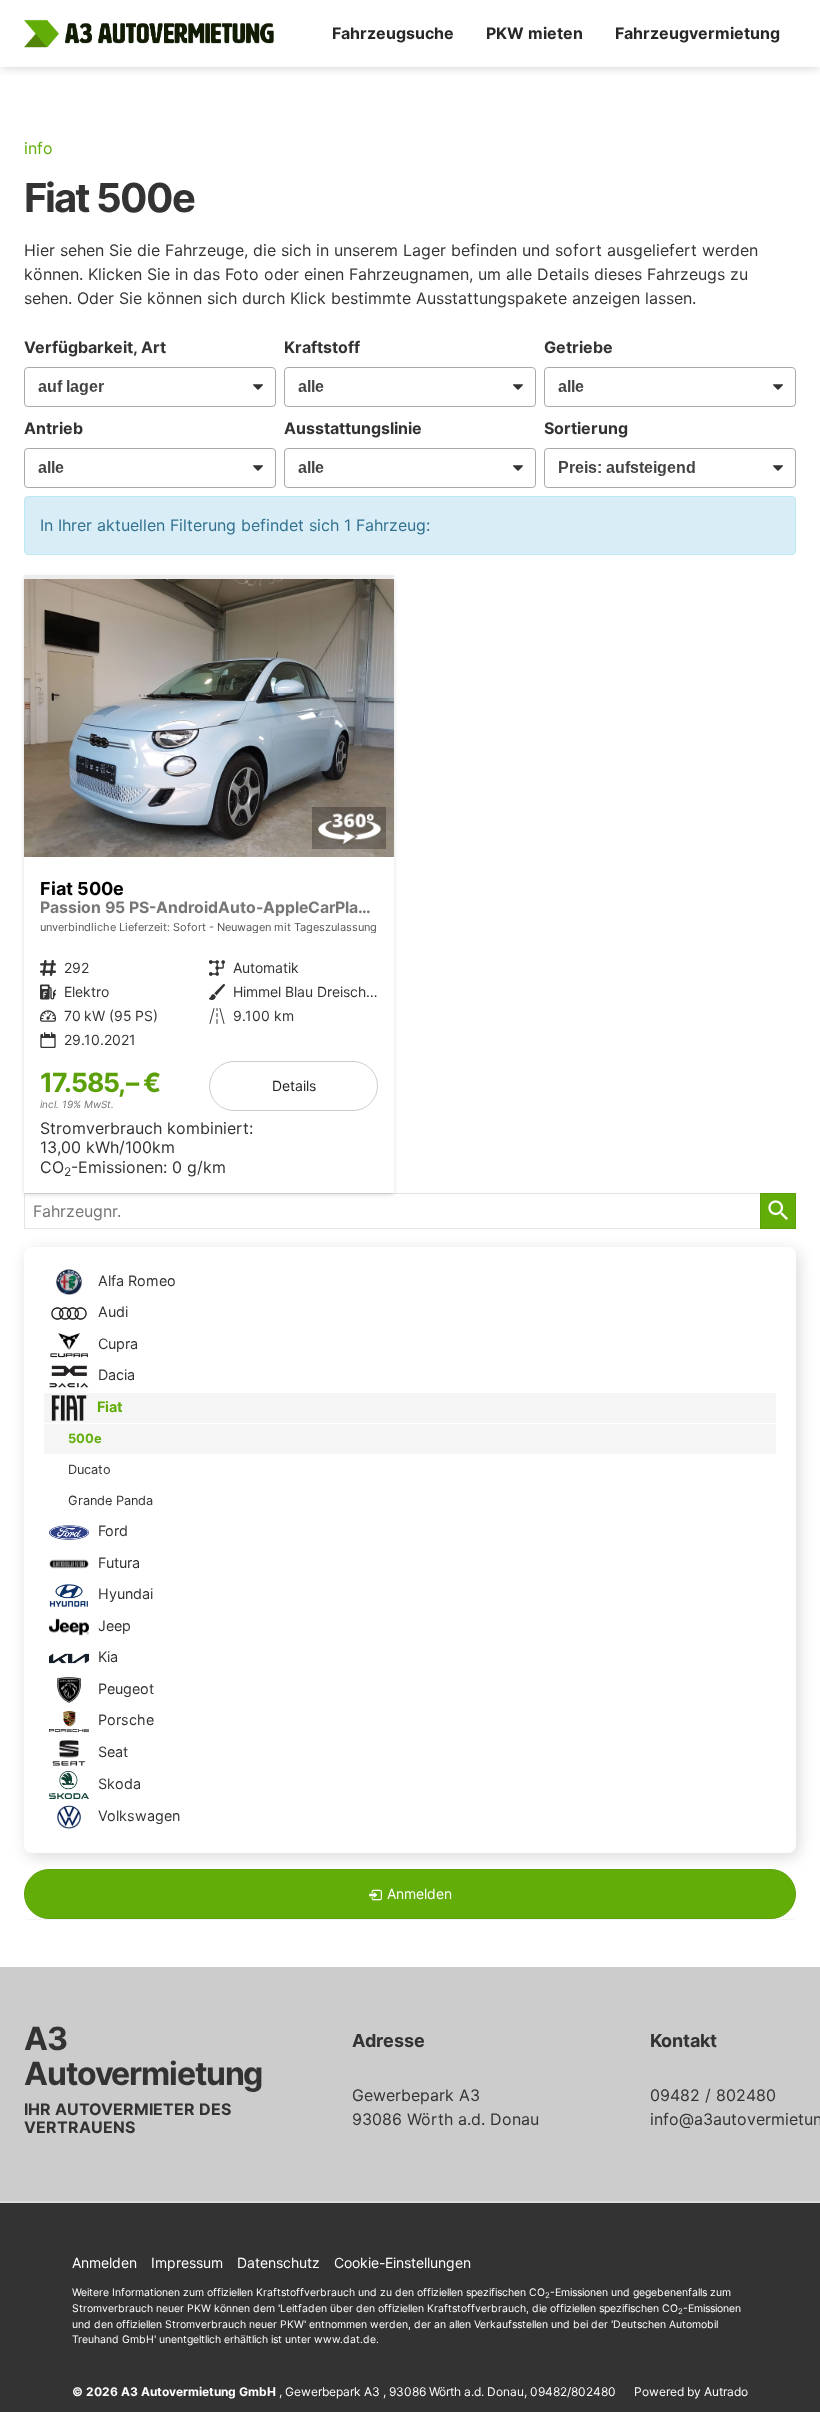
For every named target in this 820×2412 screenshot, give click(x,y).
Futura (117, 1562)
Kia (106, 1656)
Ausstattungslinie (353, 428)
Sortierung (586, 428)
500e (85, 1438)
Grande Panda (110, 1500)
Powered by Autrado (691, 2391)
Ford (111, 1530)
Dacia (114, 1374)
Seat (111, 1751)
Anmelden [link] (419, 1893)
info (38, 148)
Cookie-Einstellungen (402, 2262)
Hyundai (123, 1593)
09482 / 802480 (713, 2095)
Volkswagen (137, 1815)
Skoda (117, 1783)
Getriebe (578, 347)
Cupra (116, 1343)
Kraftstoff (322, 347)
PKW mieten (534, 33)
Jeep (112, 1625)
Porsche (124, 1719)
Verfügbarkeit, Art (95, 347)
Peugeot (124, 1688)
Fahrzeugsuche (393, 33)
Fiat (108, 1406)
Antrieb (53, 428)
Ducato (89, 1469)
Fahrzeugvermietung (697, 33)
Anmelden (104, 2262)
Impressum (187, 2262)
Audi (111, 1311)
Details (294, 1085)
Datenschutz (278, 2262)
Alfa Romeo (135, 1280)
